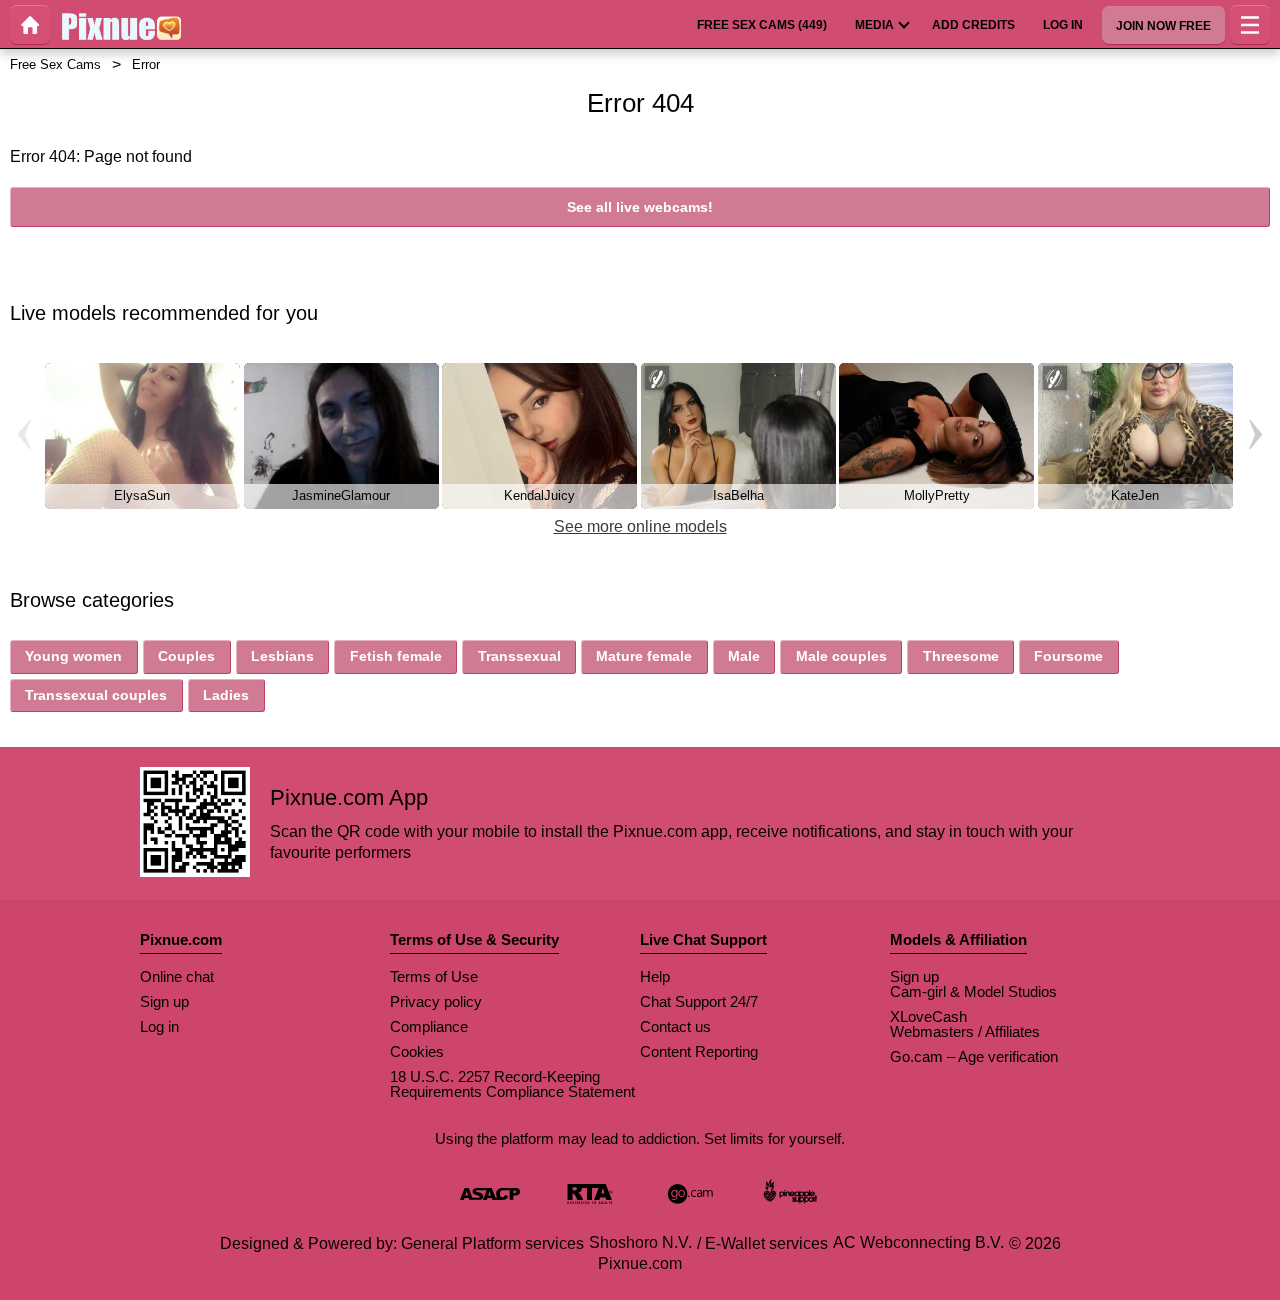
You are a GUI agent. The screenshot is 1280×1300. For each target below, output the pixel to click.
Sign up (164, 1001)
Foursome (1068, 656)
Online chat (177, 976)
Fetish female (396, 656)
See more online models (640, 526)
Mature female (644, 656)
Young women (73, 656)
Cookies (417, 1051)
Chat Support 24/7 (699, 1001)
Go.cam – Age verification (974, 1056)
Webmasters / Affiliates (965, 1031)
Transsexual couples (96, 695)
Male (744, 656)
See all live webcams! (640, 207)
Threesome (961, 656)
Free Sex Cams (55, 64)
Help (655, 976)
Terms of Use (434, 976)
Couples (186, 656)
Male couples (841, 656)
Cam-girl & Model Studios (973, 991)
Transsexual (519, 656)
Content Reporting (699, 1051)
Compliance (429, 1026)
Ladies (226, 695)
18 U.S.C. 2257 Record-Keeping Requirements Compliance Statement (512, 1084)
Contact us (675, 1026)
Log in (159, 1026)
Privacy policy (436, 1001)
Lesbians (282, 656)
